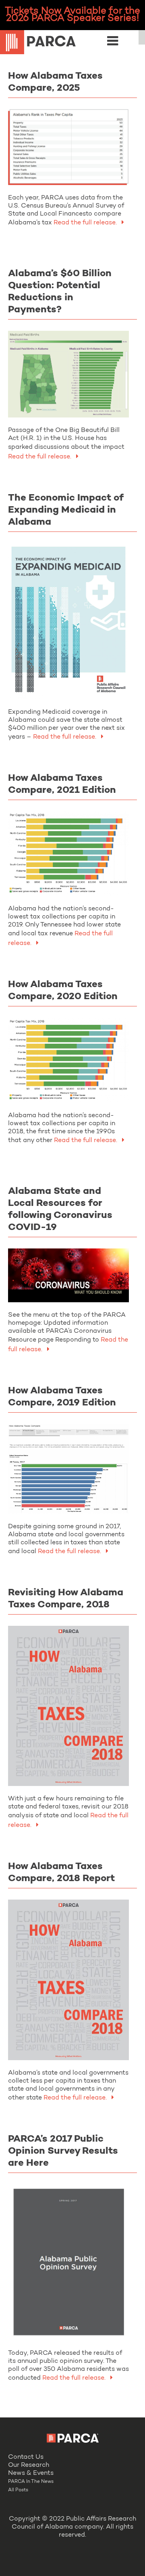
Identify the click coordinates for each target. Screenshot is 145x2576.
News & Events (31, 2473)
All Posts (18, 2490)
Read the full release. (40, 457)
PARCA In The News (31, 2482)
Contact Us (26, 2457)
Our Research (29, 2465)
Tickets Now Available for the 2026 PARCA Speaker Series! (72, 15)
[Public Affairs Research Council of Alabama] (72, 43)
